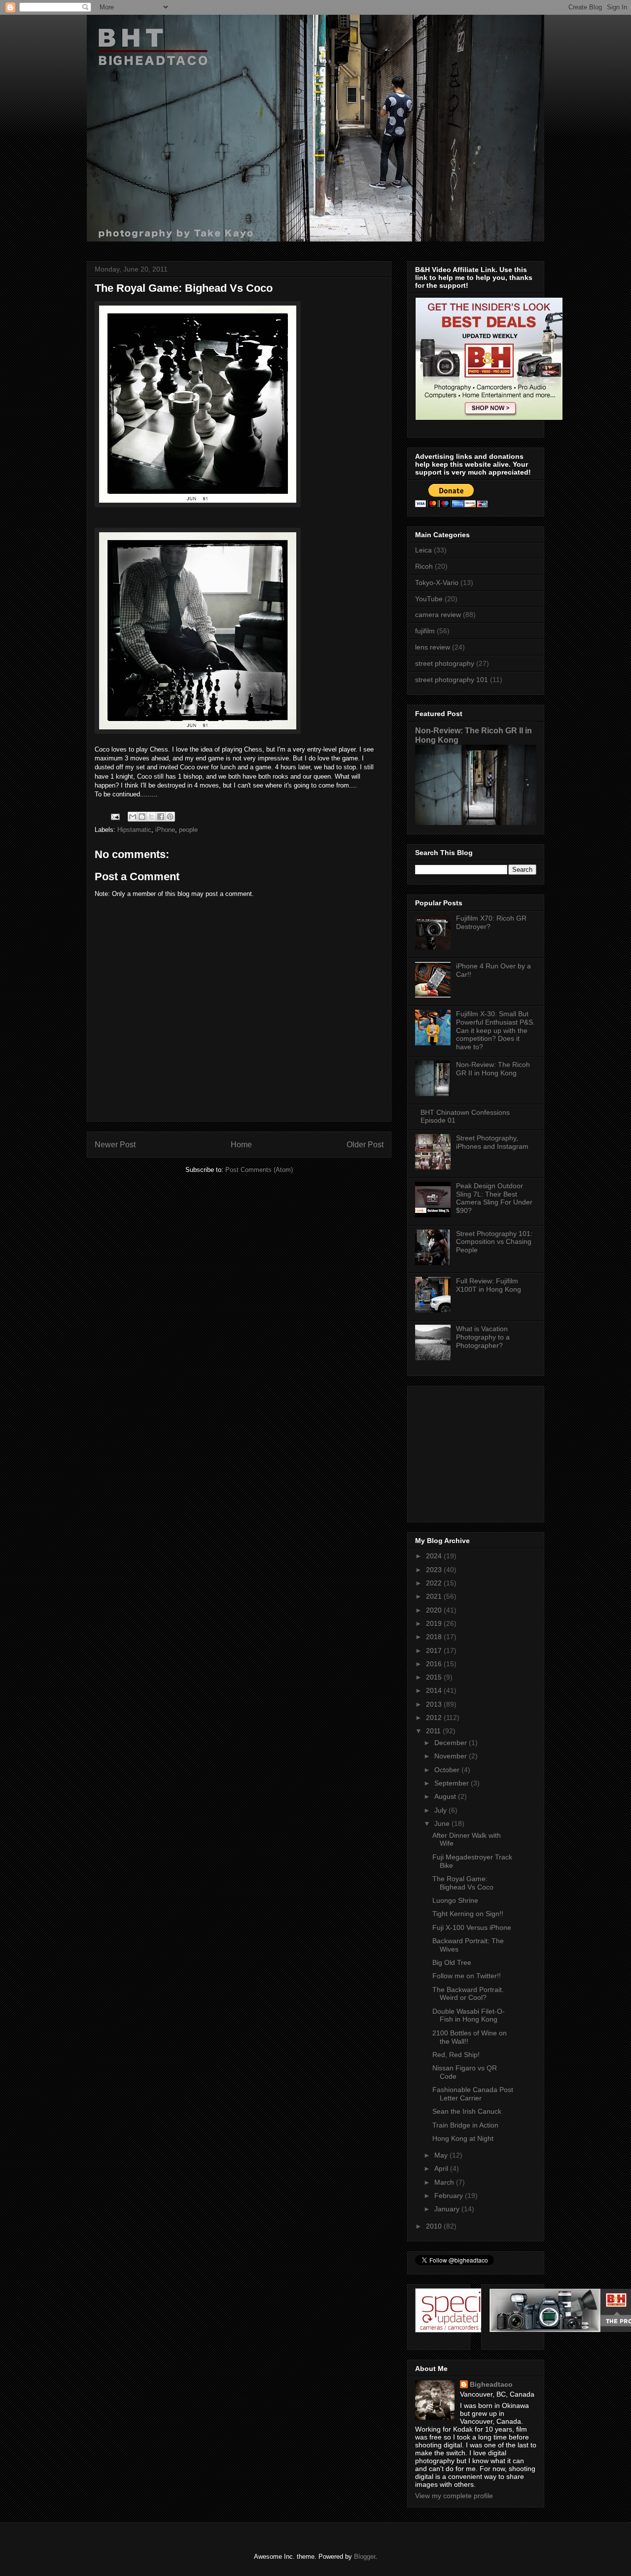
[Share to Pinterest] (170, 817)
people (188, 830)
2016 (435, 1664)
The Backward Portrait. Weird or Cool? (468, 1994)
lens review (433, 647)
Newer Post (115, 1145)
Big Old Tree (452, 1962)
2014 (435, 1690)
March (445, 2182)
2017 (435, 1650)
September (453, 1783)
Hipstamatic (134, 830)
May (442, 2155)
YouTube (429, 599)
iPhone (165, 830)
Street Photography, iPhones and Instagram (492, 1142)
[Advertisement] (477, 1451)
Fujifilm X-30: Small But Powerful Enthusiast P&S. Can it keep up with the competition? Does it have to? (495, 1030)
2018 (435, 1637)
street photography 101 (452, 680)
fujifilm (425, 631)
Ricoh (424, 566)
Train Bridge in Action (465, 2125)
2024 (435, 1556)
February (450, 2196)
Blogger (365, 2557)
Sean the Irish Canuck (467, 2111)
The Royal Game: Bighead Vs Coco (463, 1883)
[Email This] (133, 817)
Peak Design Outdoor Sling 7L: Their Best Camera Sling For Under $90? (494, 1198)
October (448, 1770)
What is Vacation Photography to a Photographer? (483, 1337)
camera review (438, 615)
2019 (435, 1623)
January (448, 2209)
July (441, 1810)
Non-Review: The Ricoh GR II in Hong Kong (493, 1069)
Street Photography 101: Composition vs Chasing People (494, 1242)
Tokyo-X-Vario (437, 583)
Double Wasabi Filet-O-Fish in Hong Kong (469, 2015)
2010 (435, 2226)
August (446, 1796)
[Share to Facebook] (161, 817)
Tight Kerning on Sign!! (468, 1914)
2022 (435, 1583)
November (452, 1756)
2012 (435, 1717)
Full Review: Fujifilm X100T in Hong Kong (489, 1285)
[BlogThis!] (142, 817)
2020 (435, 1610)
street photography (445, 663)
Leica (423, 550)
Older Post (365, 1145)
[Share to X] (151, 817)
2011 (434, 1731)
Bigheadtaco (491, 2384)
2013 (435, 1704)
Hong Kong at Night (463, 2138)
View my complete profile (454, 2496)
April (442, 2168)
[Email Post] (115, 816)
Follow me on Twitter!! (467, 1976)
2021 (435, 1596)
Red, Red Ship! (456, 2055)
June (443, 1823)
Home (241, 1145)
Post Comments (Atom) (259, 1170)
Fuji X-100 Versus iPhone (472, 1927)
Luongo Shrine (455, 1900)
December (452, 1743)
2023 (435, 1570)
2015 (435, 1677)
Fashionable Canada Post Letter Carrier (473, 2094)
